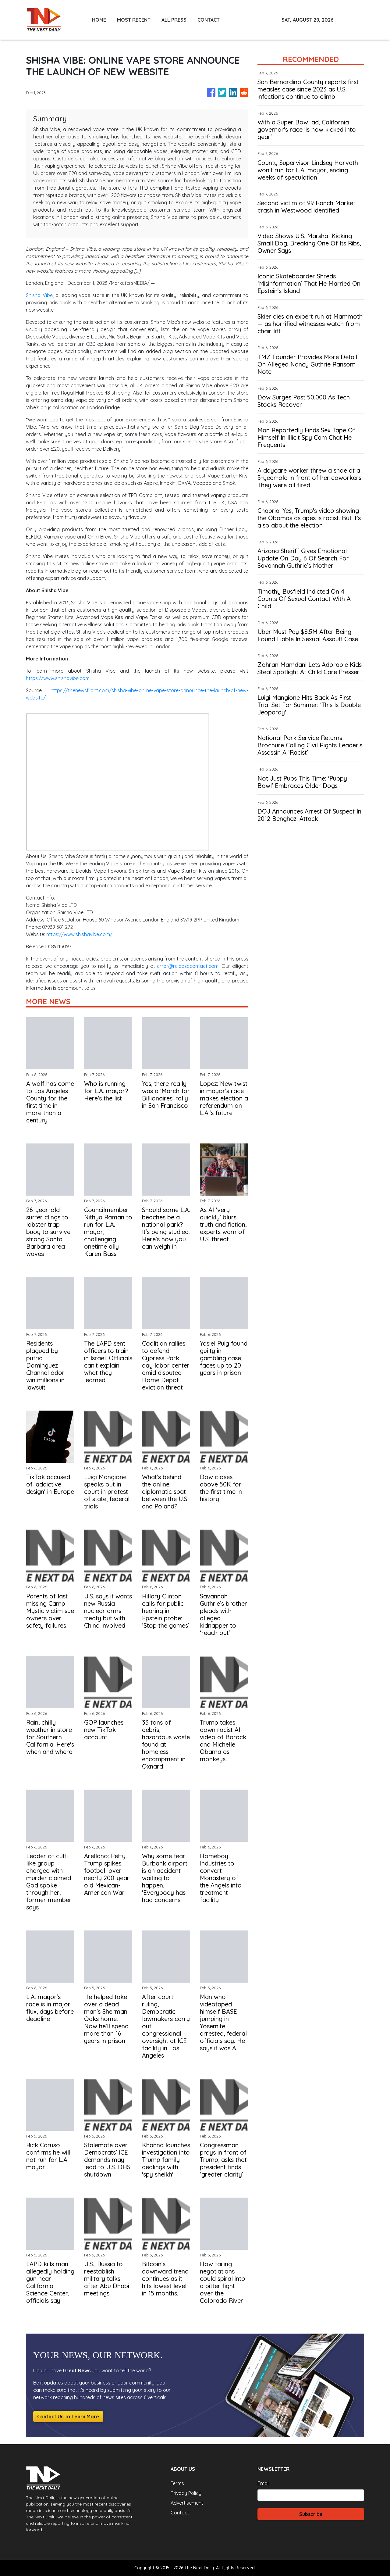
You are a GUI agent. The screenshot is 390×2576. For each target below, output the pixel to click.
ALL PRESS (174, 20)
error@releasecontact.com (188, 966)
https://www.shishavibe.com (58, 678)
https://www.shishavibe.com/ (79, 934)
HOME (99, 20)
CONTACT (209, 20)
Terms (177, 2483)
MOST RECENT (134, 20)
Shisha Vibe (39, 295)
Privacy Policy (186, 2493)
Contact (180, 2513)
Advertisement (187, 2503)
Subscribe (311, 2514)
